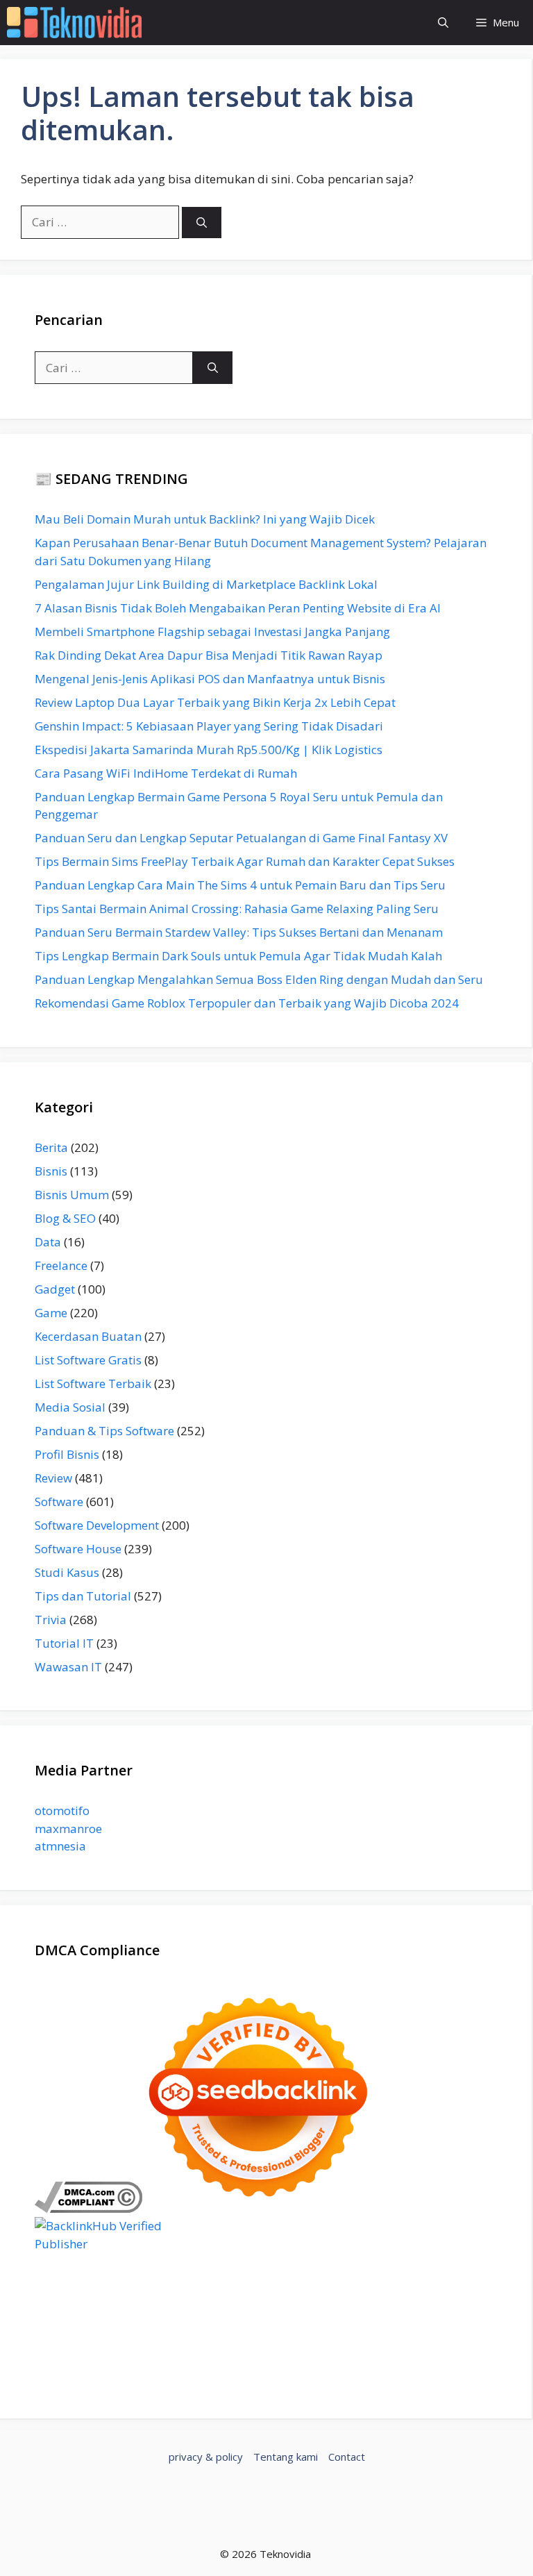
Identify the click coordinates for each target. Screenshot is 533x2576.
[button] (443, 23)
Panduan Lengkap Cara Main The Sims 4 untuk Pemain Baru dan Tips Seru (240, 885)
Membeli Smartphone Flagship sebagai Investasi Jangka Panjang (212, 632)
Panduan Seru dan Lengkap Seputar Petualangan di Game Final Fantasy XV (241, 838)
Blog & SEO (65, 1218)
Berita (51, 1147)
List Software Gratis (88, 1360)
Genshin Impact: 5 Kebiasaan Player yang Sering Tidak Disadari (209, 726)
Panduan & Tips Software (104, 1431)
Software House (78, 1549)
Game (51, 1313)
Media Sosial (70, 1407)
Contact (347, 2457)
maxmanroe (68, 1829)
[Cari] (202, 223)
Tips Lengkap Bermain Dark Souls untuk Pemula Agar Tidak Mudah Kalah (238, 956)
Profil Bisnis (67, 1454)
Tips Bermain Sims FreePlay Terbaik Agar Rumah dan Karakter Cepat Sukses (245, 861)
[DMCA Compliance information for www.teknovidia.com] (88, 2208)
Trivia (51, 1620)
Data (48, 1242)
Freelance (61, 1265)
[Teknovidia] (74, 23)
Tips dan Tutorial (83, 1596)
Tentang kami (286, 2457)
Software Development (97, 1525)
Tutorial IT (64, 1643)
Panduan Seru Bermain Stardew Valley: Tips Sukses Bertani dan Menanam (239, 932)
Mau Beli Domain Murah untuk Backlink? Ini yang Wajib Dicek (205, 519)
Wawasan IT (68, 1667)
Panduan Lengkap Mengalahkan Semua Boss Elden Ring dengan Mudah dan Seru (259, 979)
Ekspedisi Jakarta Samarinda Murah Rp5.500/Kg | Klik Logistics (209, 750)
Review (53, 1478)
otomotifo (62, 1810)
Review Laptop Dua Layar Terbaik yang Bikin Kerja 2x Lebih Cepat (215, 702)
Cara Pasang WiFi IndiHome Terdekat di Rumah (166, 773)
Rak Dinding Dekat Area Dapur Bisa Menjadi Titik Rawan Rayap (209, 655)
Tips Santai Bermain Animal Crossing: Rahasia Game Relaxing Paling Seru (237, 909)
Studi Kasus (67, 1572)
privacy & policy (206, 2457)
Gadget (55, 1289)
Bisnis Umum (72, 1195)
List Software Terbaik (93, 1383)
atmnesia (60, 1846)
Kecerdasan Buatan (88, 1336)
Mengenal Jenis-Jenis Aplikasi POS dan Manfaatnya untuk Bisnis (210, 679)
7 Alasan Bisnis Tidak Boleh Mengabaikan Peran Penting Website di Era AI (238, 608)
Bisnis (51, 1171)
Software (59, 1502)
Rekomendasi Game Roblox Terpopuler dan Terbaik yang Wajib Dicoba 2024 (247, 1003)
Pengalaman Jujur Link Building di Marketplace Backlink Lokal (206, 584)
